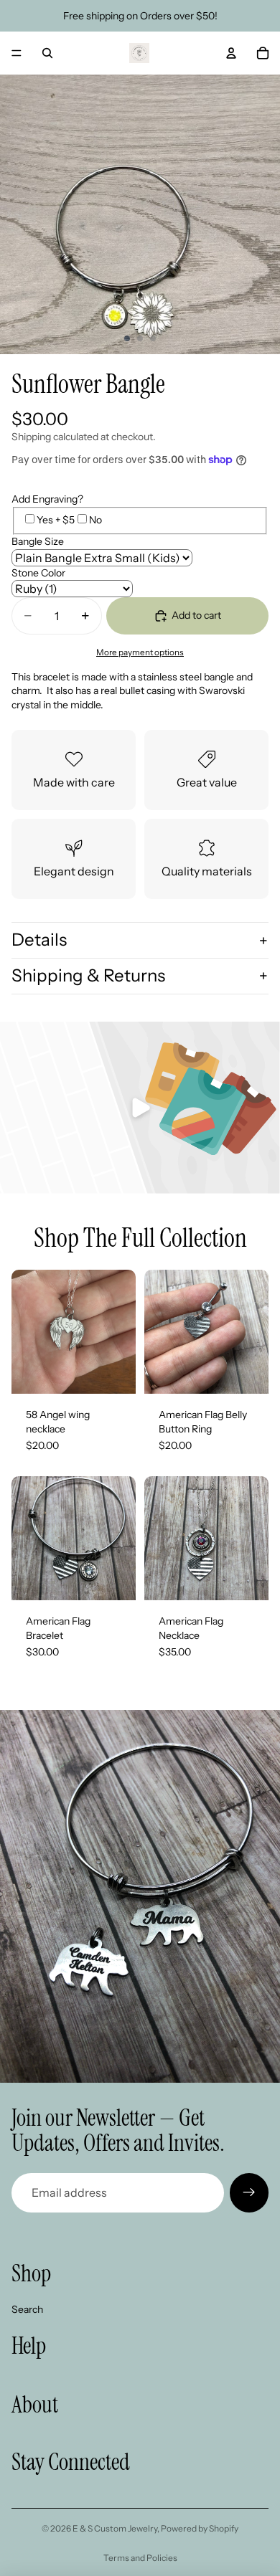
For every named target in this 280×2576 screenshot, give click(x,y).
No (95, 520)
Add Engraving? (47, 499)
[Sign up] (249, 2192)
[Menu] (17, 53)
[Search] (47, 53)
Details (39, 940)
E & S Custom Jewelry (115, 2528)
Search (27, 2309)
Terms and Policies (140, 2558)
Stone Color (38, 573)
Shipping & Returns (88, 975)
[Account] (231, 53)
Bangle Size (38, 541)
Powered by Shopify (200, 2528)
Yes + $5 (56, 520)
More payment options (140, 652)
